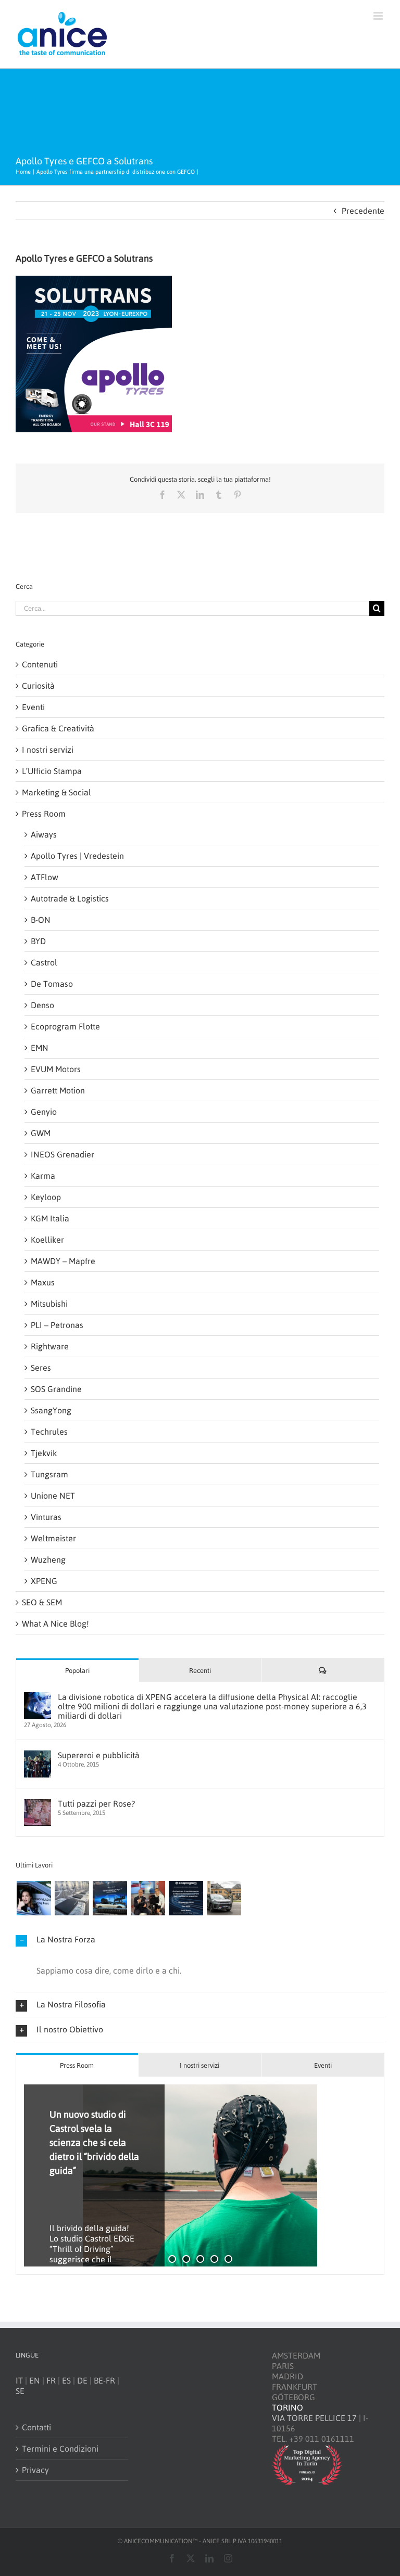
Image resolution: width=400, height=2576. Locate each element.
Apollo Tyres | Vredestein (77, 856)
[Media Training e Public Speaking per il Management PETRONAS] (148, 1898)
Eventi (33, 707)
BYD (38, 941)
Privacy (35, 2470)
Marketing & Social (57, 792)
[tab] (77, 2065)
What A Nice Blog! (55, 1624)
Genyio (44, 1112)
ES (66, 2380)
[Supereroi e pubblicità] (37, 1756)
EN (35, 2380)
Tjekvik (44, 1453)
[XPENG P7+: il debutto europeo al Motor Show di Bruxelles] (110, 1898)
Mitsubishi (49, 1304)
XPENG (44, 1581)
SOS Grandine (56, 1389)
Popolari (77, 1671)
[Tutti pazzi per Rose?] (37, 1804)
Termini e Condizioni (60, 2449)
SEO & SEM (42, 1602)
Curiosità (38, 686)
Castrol (44, 962)
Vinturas (46, 1517)
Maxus (43, 1282)
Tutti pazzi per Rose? (96, 1804)
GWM (41, 1133)
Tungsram (49, 1474)
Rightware (50, 1346)
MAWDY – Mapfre (63, 1261)
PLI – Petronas (57, 1325)
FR (51, 2380)
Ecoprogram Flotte (65, 1026)
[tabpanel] (200, 2176)
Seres (41, 1368)
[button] (200, 1940)
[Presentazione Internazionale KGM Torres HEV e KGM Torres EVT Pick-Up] (224, 1898)
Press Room (44, 814)
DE (82, 2380)
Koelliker (47, 1240)
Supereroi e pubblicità (99, 1755)
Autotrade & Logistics (70, 898)
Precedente (363, 211)
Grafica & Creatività (58, 728)
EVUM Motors (56, 1069)
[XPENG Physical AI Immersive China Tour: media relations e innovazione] (34, 1898)
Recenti (200, 1671)
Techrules (49, 1432)
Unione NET (53, 1496)
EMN (40, 1048)
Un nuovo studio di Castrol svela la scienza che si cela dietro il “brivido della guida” (94, 2142)
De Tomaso (52, 984)
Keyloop (46, 1197)
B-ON (41, 920)
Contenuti (40, 664)
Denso (42, 1005)
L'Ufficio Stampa (52, 771)
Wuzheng (48, 1560)
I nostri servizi (48, 750)
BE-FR (104, 2380)
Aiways (44, 834)
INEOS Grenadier (63, 1154)
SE (20, 2391)
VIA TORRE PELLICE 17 (314, 2418)
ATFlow (45, 877)
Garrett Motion (58, 1090)
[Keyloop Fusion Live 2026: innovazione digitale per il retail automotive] (72, 1898)
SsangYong (51, 1410)
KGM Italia (50, 1218)
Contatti (36, 2427)
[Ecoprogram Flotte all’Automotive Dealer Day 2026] (186, 1898)
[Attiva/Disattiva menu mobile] (379, 16)
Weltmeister (53, 1538)
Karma (43, 1176)
